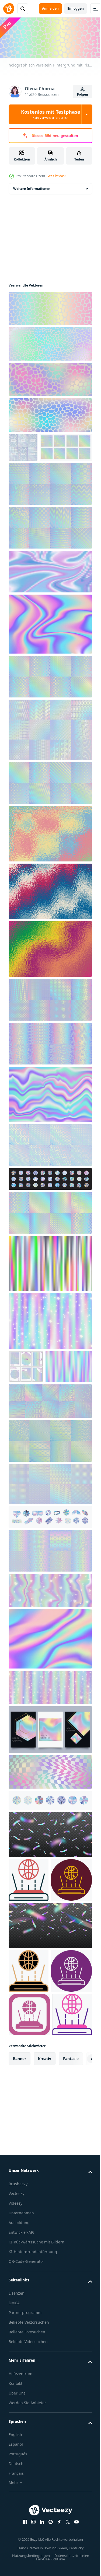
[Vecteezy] (9, 9)
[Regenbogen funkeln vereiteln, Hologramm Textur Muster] (50, 1173)
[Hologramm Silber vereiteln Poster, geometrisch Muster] (23, 446)
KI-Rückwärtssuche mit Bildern (36, 2434)
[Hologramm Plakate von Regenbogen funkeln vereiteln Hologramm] (26, 1394)
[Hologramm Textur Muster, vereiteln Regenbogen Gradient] (50, 757)
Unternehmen (21, 2405)
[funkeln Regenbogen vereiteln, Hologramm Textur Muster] (50, 1612)
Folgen (83, 94)
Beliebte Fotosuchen (27, 2524)
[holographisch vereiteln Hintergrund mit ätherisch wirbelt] (50, 1700)
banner (20, 2250)
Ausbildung (19, 2414)
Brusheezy (18, 2376)
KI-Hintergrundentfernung (33, 2443)
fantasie (71, 2250)
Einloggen (76, 8)
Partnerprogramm (25, 2504)
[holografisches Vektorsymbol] (29, 1941)
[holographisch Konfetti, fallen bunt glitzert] (50, 2030)
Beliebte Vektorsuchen (29, 2514)
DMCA (14, 2495)
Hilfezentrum (20, 2565)
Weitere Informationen (32, 187)
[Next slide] (80, 2250)
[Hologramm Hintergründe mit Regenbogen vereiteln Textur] (50, 1462)
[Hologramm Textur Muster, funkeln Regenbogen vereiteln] (50, 1071)
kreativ (45, 2250)
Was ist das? (57, 176)
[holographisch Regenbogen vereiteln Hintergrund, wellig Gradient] (50, 652)
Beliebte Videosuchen (28, 2533)
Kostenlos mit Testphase (51, 114)
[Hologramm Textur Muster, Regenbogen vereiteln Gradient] (50, 1240)
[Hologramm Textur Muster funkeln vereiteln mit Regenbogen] (35, 475)
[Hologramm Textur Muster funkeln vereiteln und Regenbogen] (50, 555)
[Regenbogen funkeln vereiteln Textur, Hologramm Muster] (50, 1502)
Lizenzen (17, 2485)
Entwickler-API (22, 2424)
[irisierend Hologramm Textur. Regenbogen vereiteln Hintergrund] (50, 861)
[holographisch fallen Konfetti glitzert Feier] (50, 1895)
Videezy (15, 2395)
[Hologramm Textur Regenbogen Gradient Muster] (50, 1545)
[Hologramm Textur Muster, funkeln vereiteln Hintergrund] (50, 1027)
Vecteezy (16, 2385)
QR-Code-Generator (26, 2453)
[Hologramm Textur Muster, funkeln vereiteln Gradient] (50, 704)
